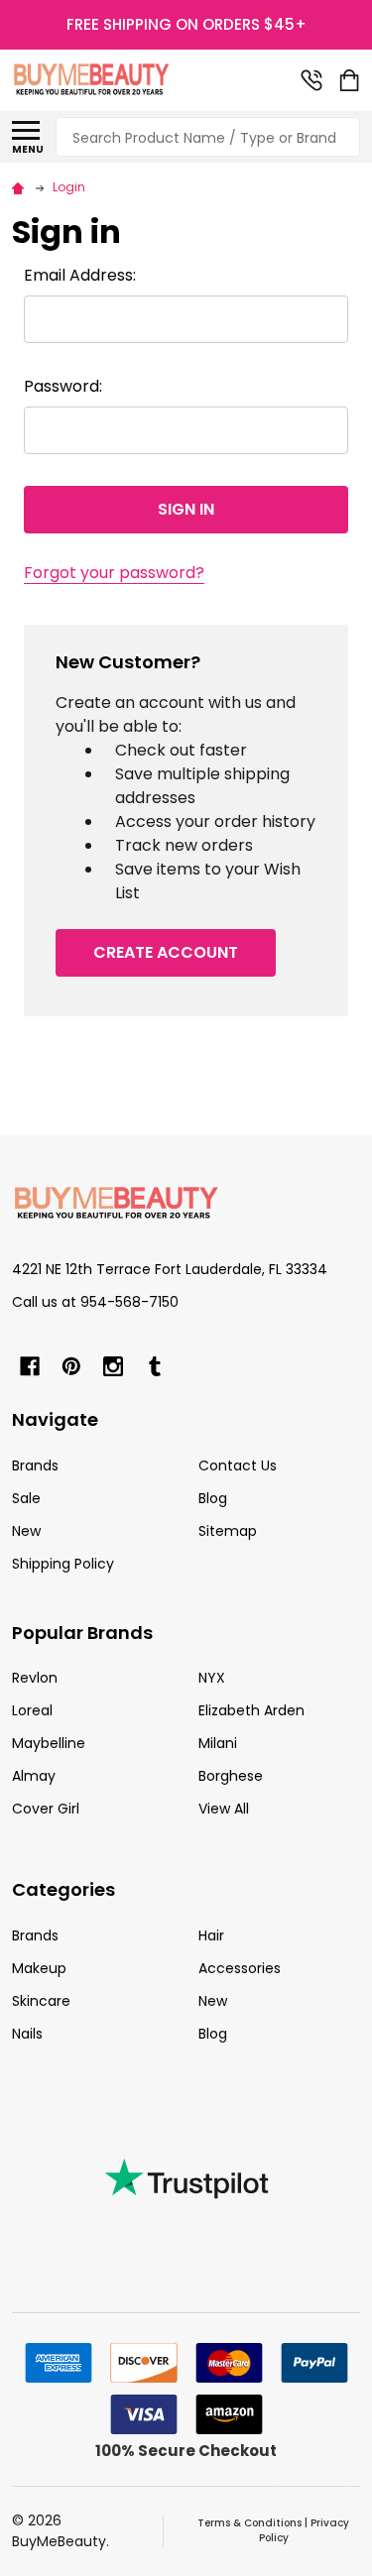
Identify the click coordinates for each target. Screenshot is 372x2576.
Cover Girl (46, 1809)
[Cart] (351, 80)
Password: (63, 386)
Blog (213, 1498)
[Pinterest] (71, 1366)
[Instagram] (113, 1366)
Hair (211, 1935)
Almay (34, 1776)
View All (224, 1809)
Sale (26, 1498)
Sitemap (228, 1531)
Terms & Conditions (249, 2523)
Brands (35, 1465)
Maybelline (49, 1743)
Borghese (231, 1776)
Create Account (166, 952)
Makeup (39, 1968)
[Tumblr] (155, 1366)
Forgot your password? (114, 573)
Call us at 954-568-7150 (95, 1302)
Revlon (35, 1678)
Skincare (41, 2001)
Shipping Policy (63, 1564)
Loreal (32, 1710)
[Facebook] (30, 1366)
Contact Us (238, 1465)
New (26, 1531)
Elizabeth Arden (251, 1710)
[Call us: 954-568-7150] (311, 80)
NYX (212, 1678)
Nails (27, 2034)
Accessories (240, 1968)
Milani (218, 1743)
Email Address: (80, 275)
